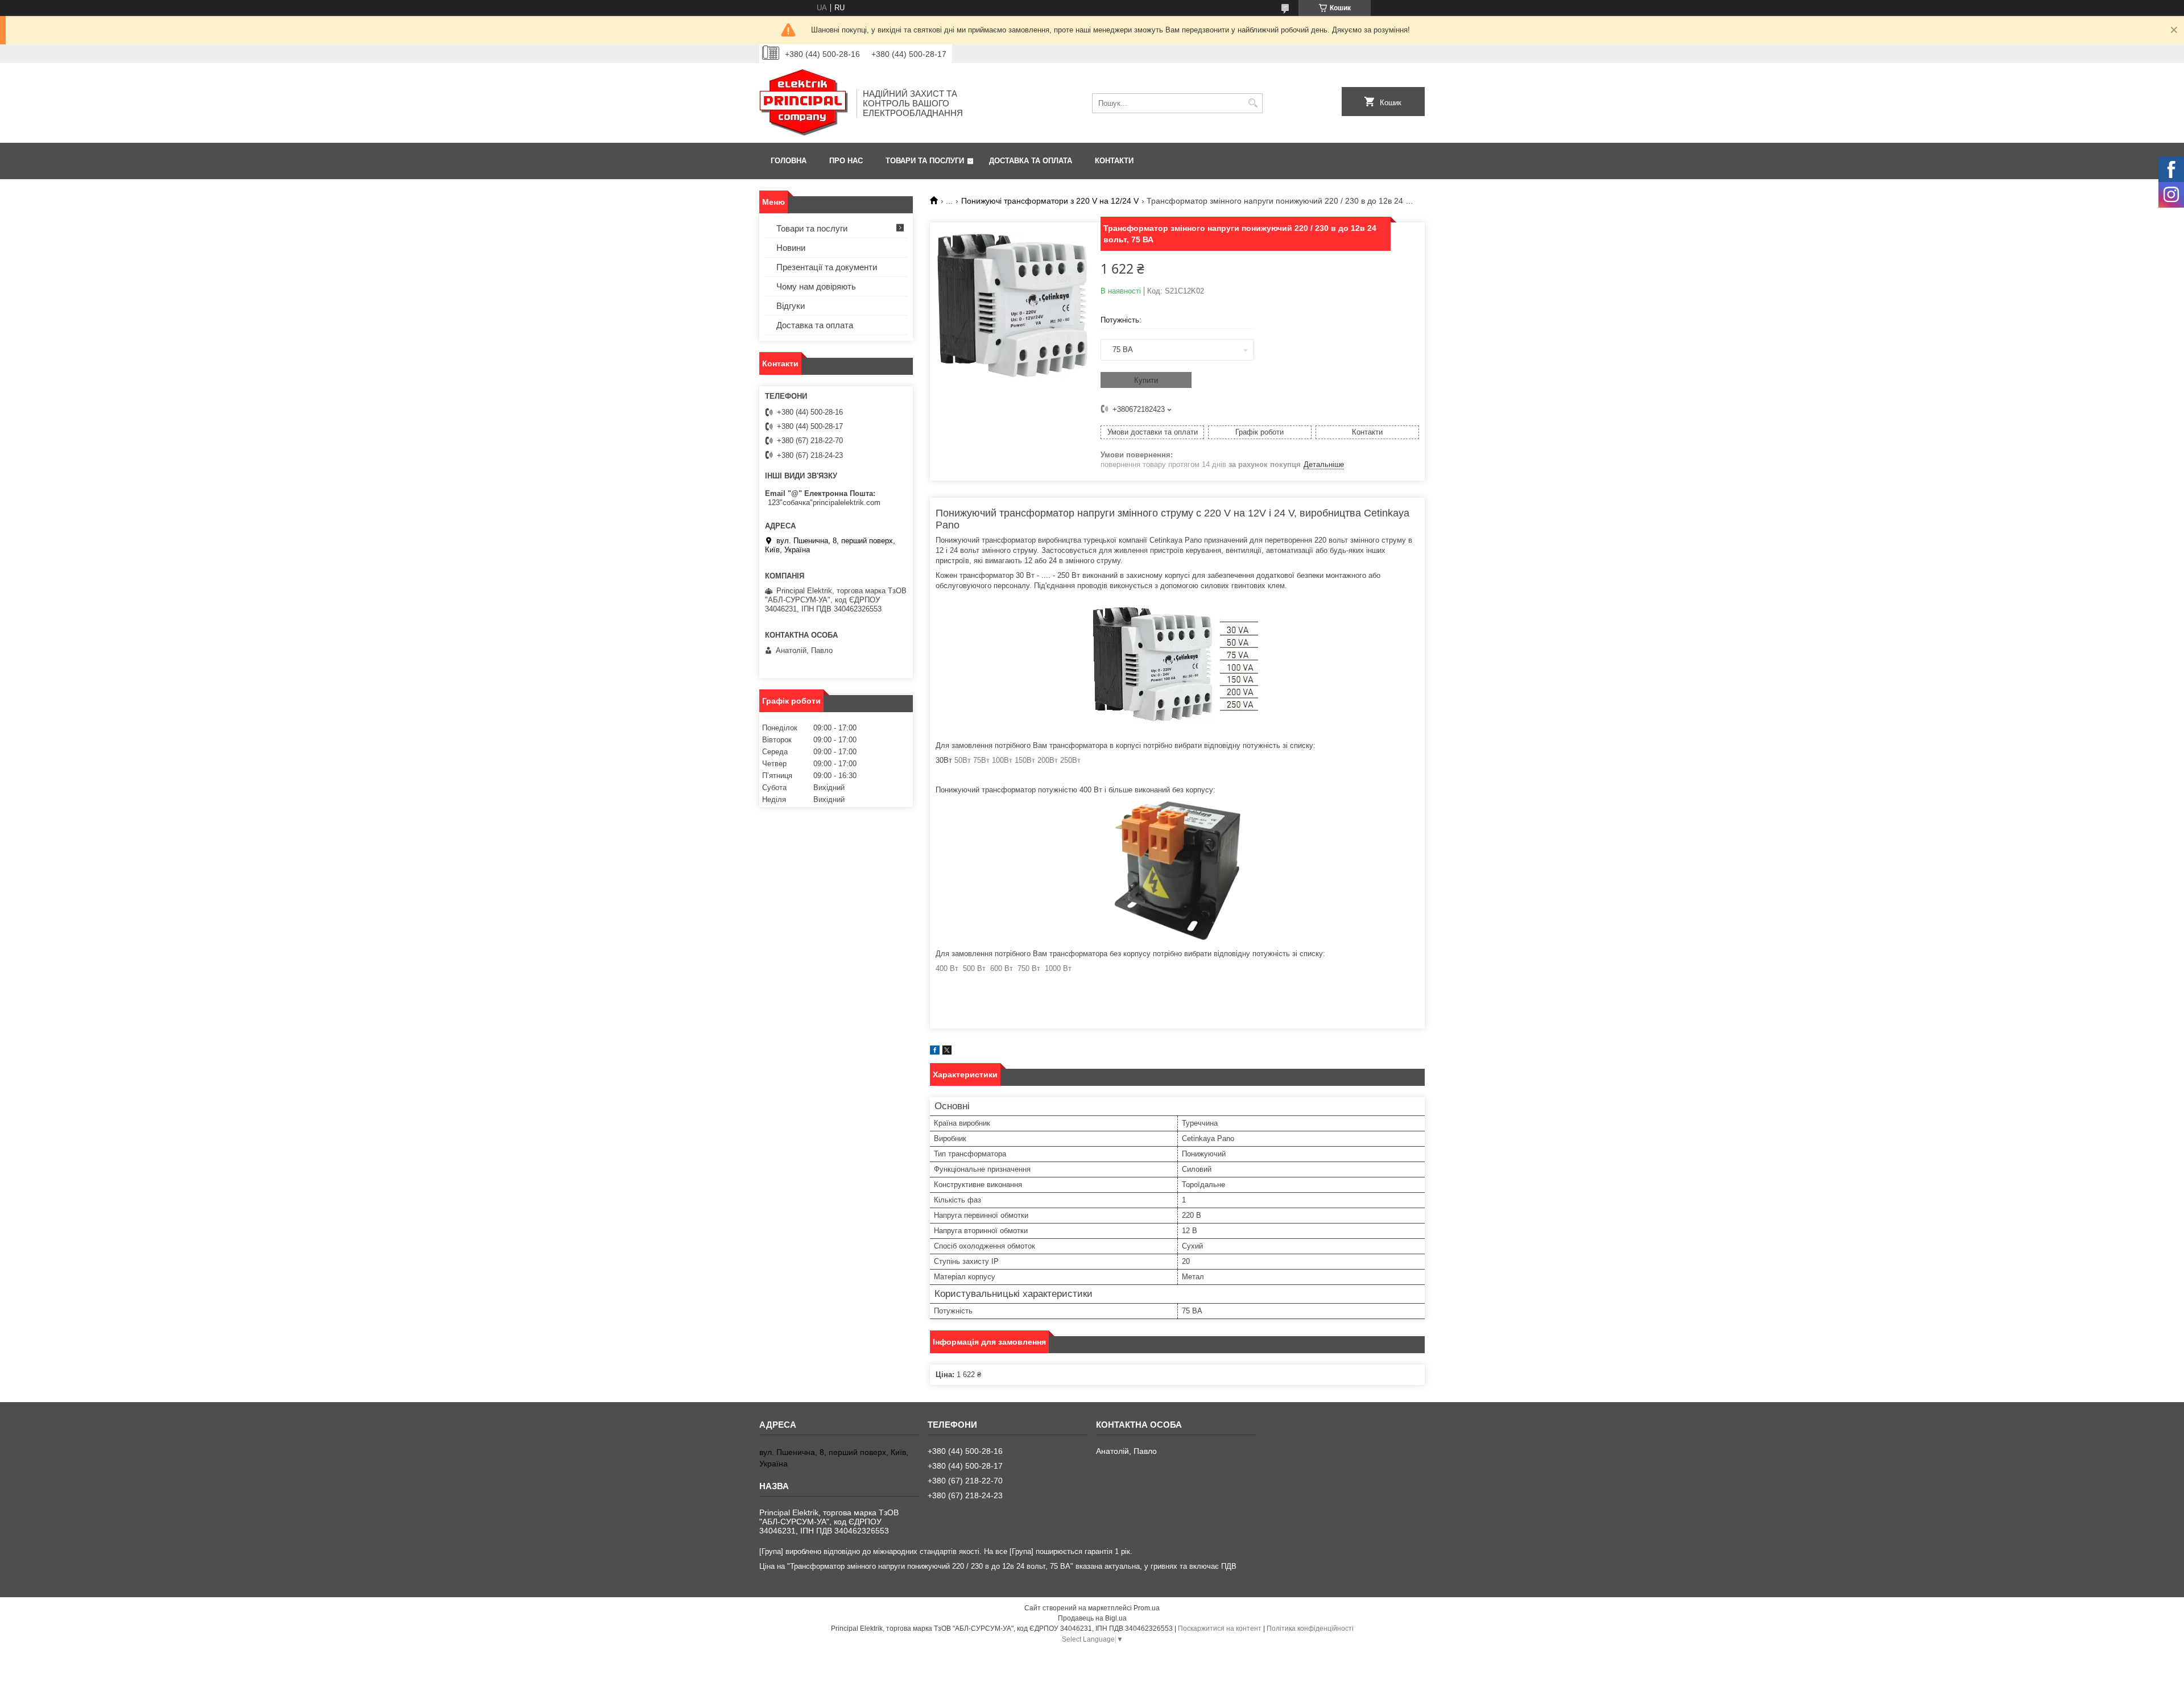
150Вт (1025, 760)
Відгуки (791, 306)
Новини (791, 248)
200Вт (1048, 760)
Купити (1146, 380)
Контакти (1114, 161)
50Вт (963, 760)
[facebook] (935, 1052)
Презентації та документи (827, 267)
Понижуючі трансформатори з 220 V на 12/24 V (1050, 201)
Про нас (846, 161)
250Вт (1070, 760)
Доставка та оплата (1031, 161)
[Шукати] (1253, 103)
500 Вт (974, 968)
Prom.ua (1147, 1608)
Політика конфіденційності (1310, 1629)
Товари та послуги (925, 161)
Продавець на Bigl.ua (1092, 1618)
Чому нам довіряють (816, 286)
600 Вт (1002, 968)
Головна (789, 161)
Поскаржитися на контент (1220, 1629)
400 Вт (947, 968)
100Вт (1002, 760)
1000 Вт (1058, 968)
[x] (947, 1052)
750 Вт (1029, 968)
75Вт (981, 760)
